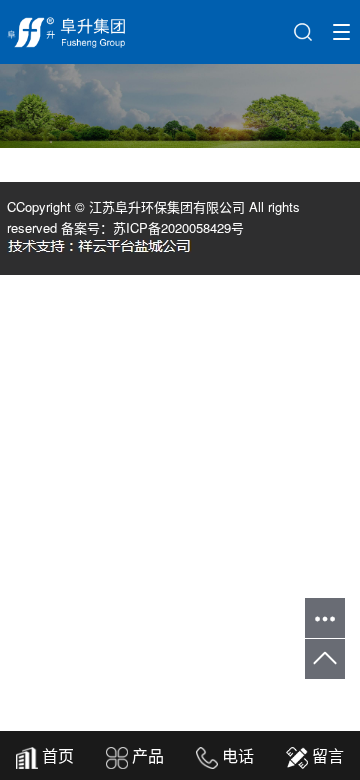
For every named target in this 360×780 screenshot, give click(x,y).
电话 (236, 755)
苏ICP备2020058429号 (178, 227)
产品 (146, 755)
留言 (326, 755)
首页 (56, 755)
